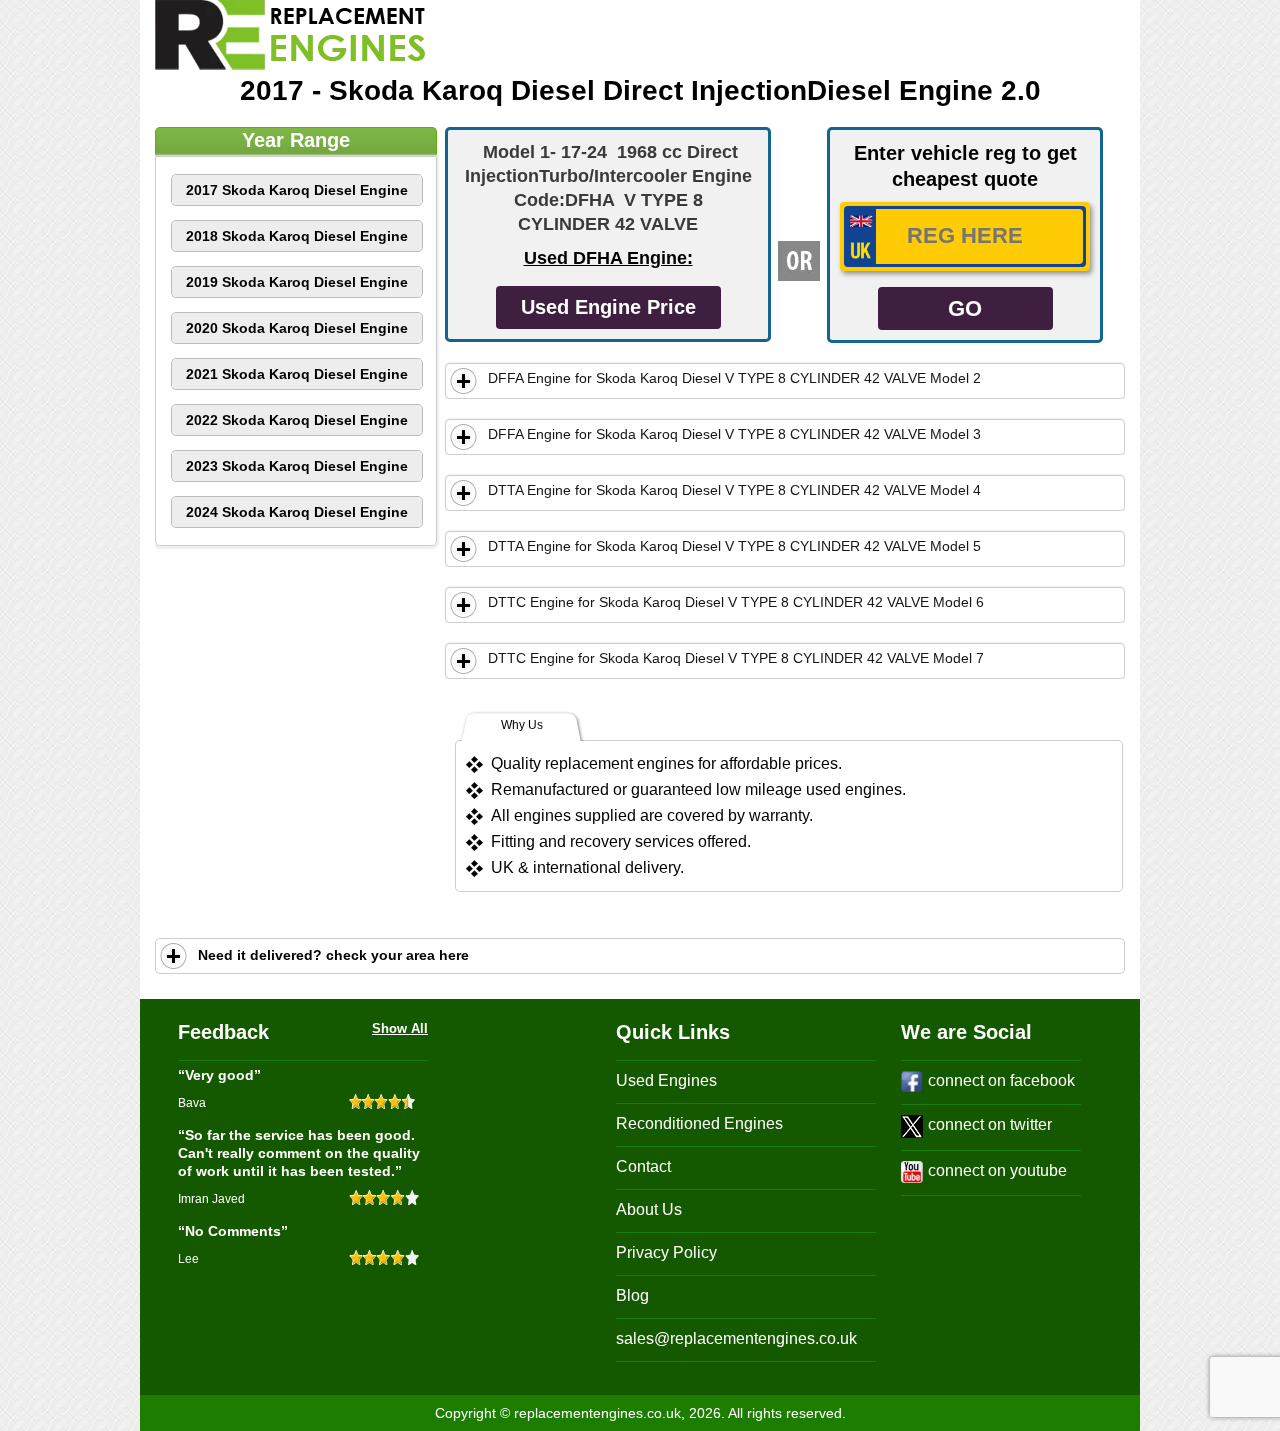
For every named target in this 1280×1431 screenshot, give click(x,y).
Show (464, 381)
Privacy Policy (666, 1252)
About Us (649, 1209)
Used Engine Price (608, 307)
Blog (632, 1295)
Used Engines (666, 1080)
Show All (400, 1028)
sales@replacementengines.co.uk (736, 1338)
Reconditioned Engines (699, 1123)
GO (965, 308)
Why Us (522, 725)
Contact (643, 1166)
